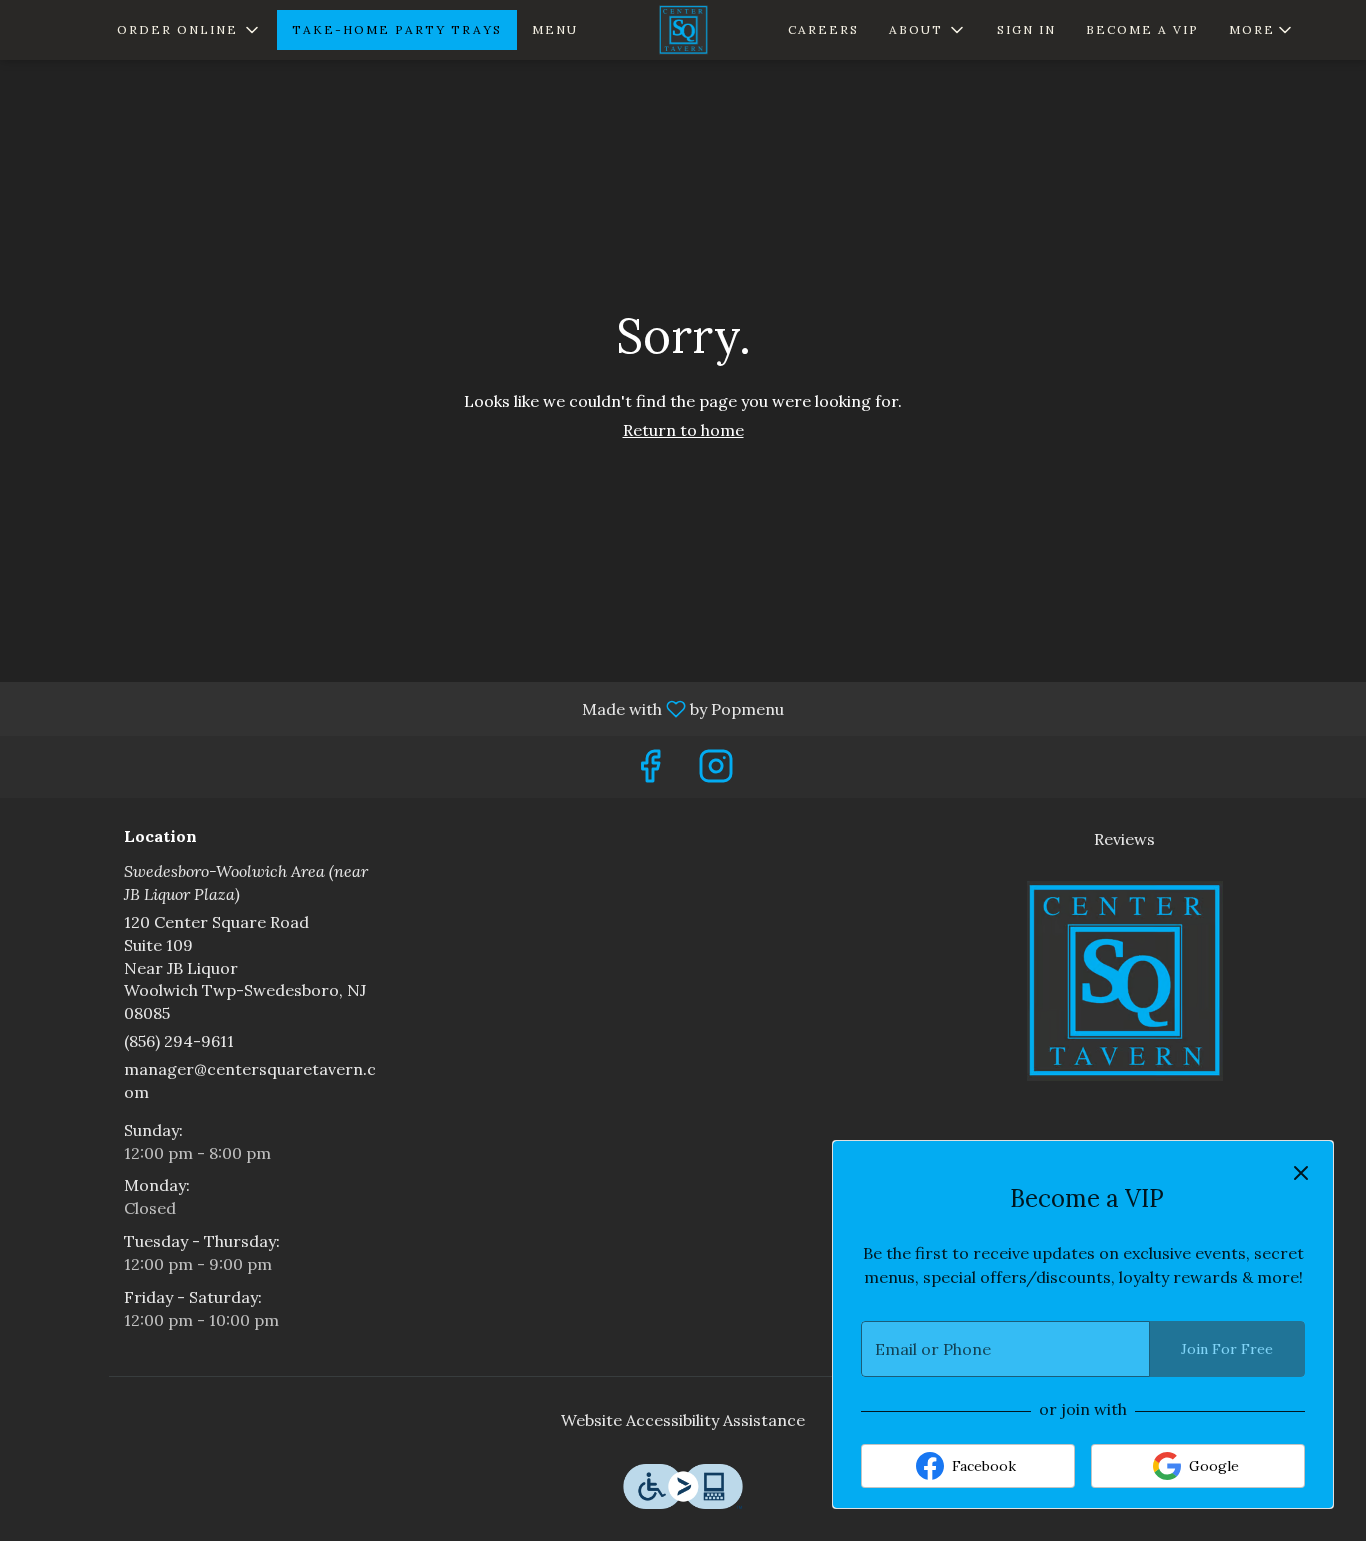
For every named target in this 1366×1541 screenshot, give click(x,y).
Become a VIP (1142, 29)
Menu (555, 29)
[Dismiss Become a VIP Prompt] (1301, 1173)
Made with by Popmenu (399, 708)
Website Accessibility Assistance (683, 1420)
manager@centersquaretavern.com (250, 1080)
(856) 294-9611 (179, 1041)
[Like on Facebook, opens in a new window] (650, 771)
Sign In (1026, 29)
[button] (189, 30)
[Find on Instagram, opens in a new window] (716, 771)
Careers (823, 29)
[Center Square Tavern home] (683, 30)
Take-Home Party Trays (397, 29)
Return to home (683, 430)
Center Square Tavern (1125, 981)
